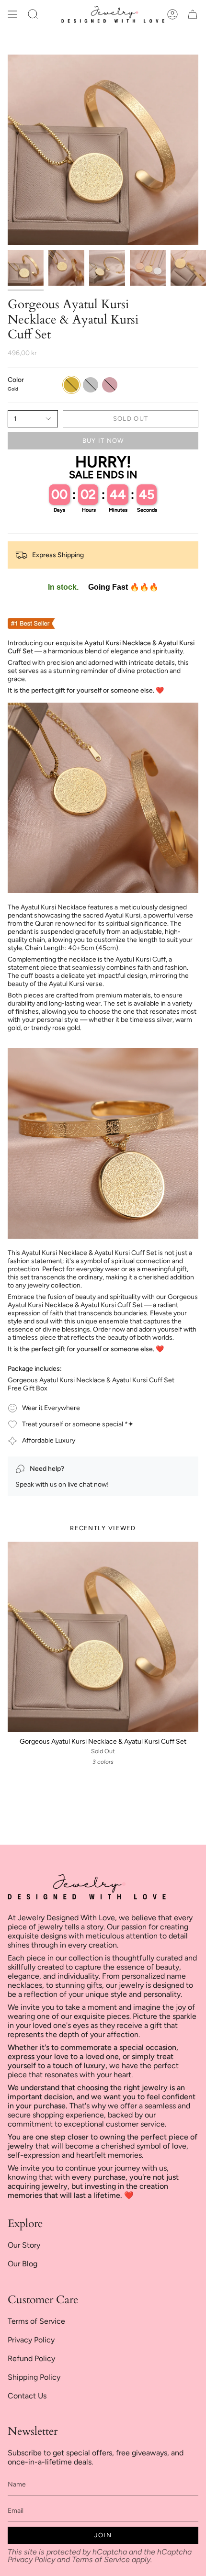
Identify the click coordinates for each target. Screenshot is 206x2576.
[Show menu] (12, 14)
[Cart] (193, 14)
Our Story (24, 2245)
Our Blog (23, 2264)
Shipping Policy (34, 2377)
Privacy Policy (31, 2340)
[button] (33, 14)
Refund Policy (31, 2358)
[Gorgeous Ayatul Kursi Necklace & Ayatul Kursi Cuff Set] (103, 1637)
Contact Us (27, 2396)
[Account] (172, 14)
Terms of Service (36, 2321)
